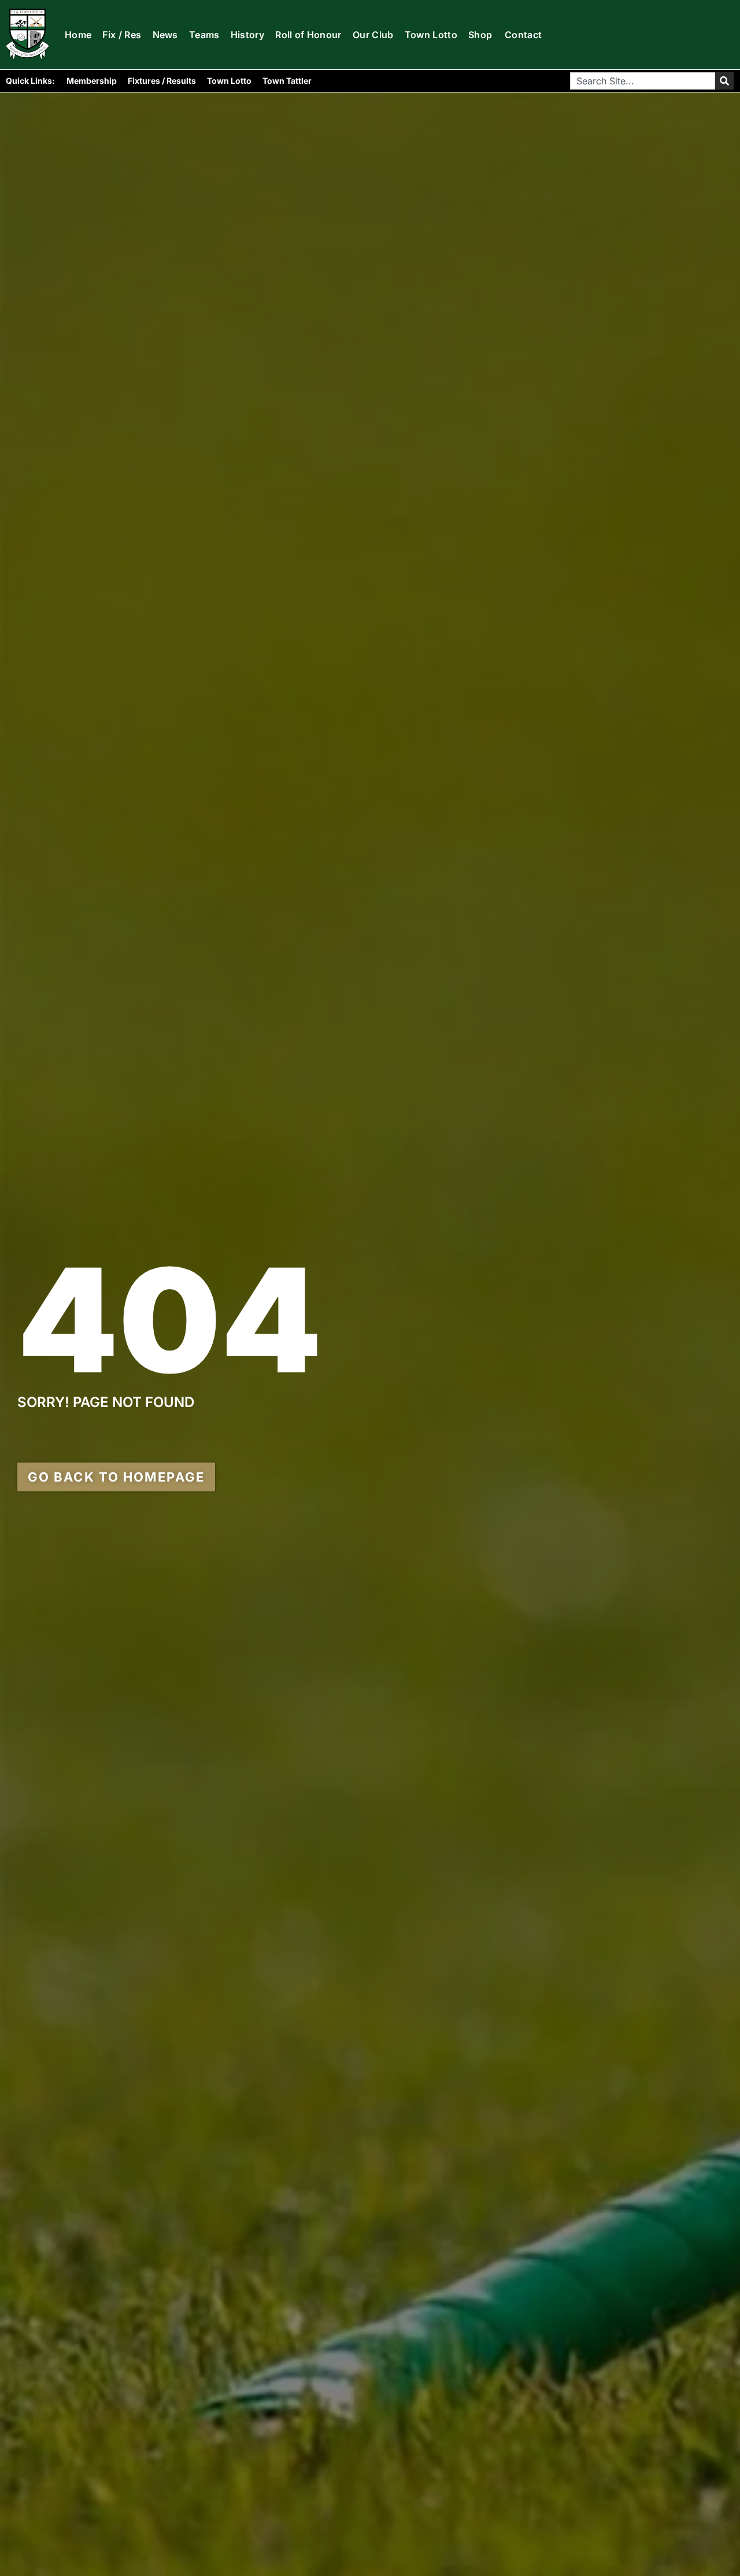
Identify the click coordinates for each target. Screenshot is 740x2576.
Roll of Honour (308, 35)
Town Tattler (287, 81)
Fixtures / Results (162, 81)
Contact (523, 35)
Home (78, 35)
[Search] (724, 81)
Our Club (373, 35)
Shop (480, 35)
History (247, 35)
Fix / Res (122, 35)
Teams (204, 35)
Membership (92, 81)
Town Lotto (431, 35)
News (165, 35)
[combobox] (643, 81)
